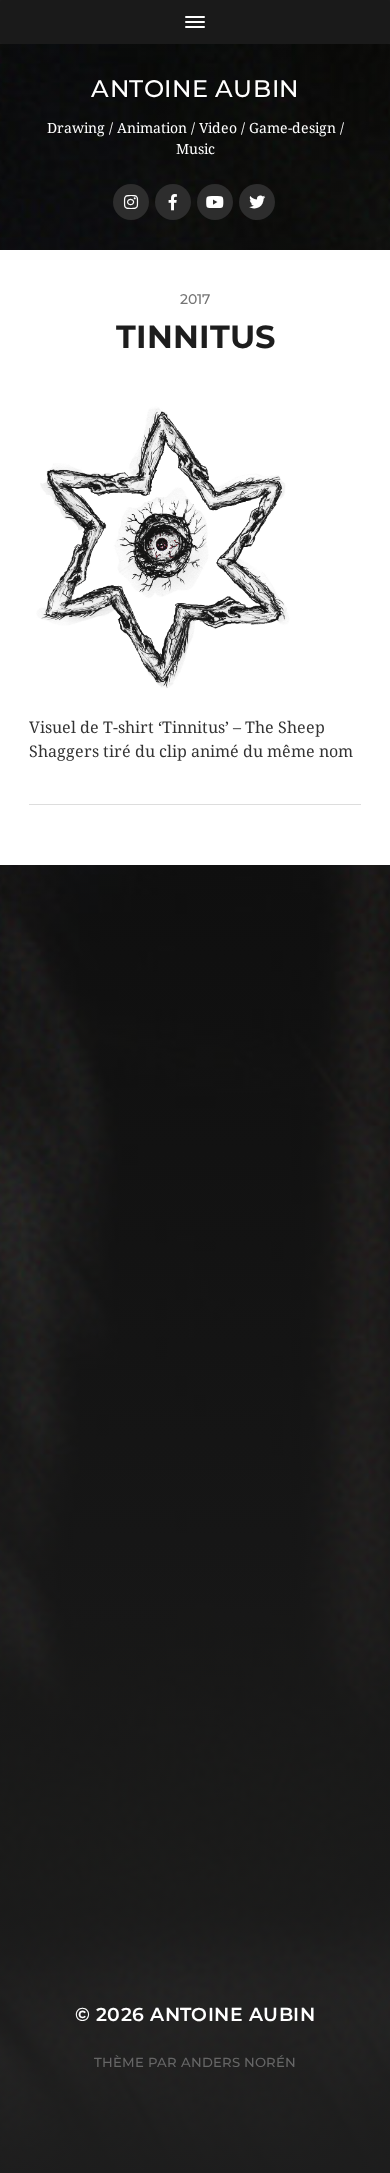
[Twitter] (257, 202)
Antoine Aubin (195, 88)
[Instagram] (131, 202)
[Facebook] (173, 202)
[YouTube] (215, 202)
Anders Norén (238, 2062)
